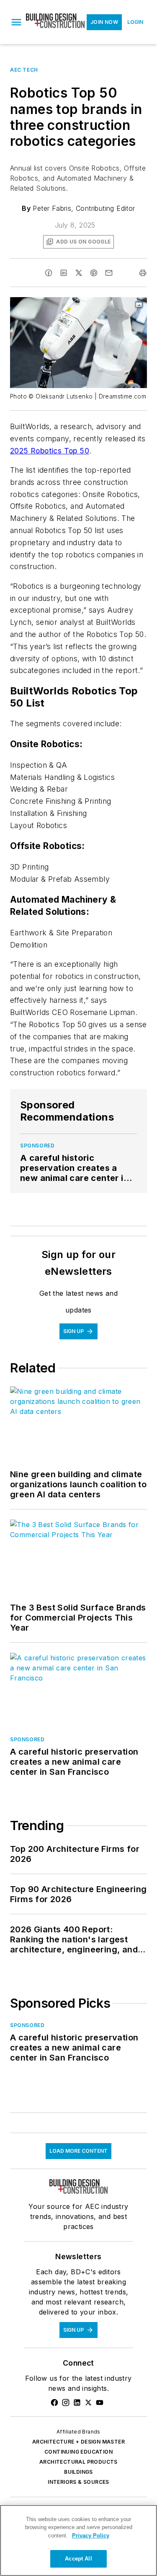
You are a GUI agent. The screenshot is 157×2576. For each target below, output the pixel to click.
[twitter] (79, 273)
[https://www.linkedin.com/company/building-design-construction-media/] (77, 2403)
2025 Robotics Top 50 (50, 451)
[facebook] (49, 273)
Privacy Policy (91, 2536)
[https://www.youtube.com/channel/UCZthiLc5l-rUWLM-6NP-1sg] (100, 2403)
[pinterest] (94, 273)
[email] (109, 273)
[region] (78, 2540)
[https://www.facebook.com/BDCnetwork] (54, 2403)
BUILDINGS (78, 2472)
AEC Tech (24, 70)
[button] (16, 22)
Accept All (78, 2559)
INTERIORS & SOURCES (78, 2482)
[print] (143, 273)
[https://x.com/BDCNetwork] (88, 2403)
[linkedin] (64, 273)
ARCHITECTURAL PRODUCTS (78, 2462)
